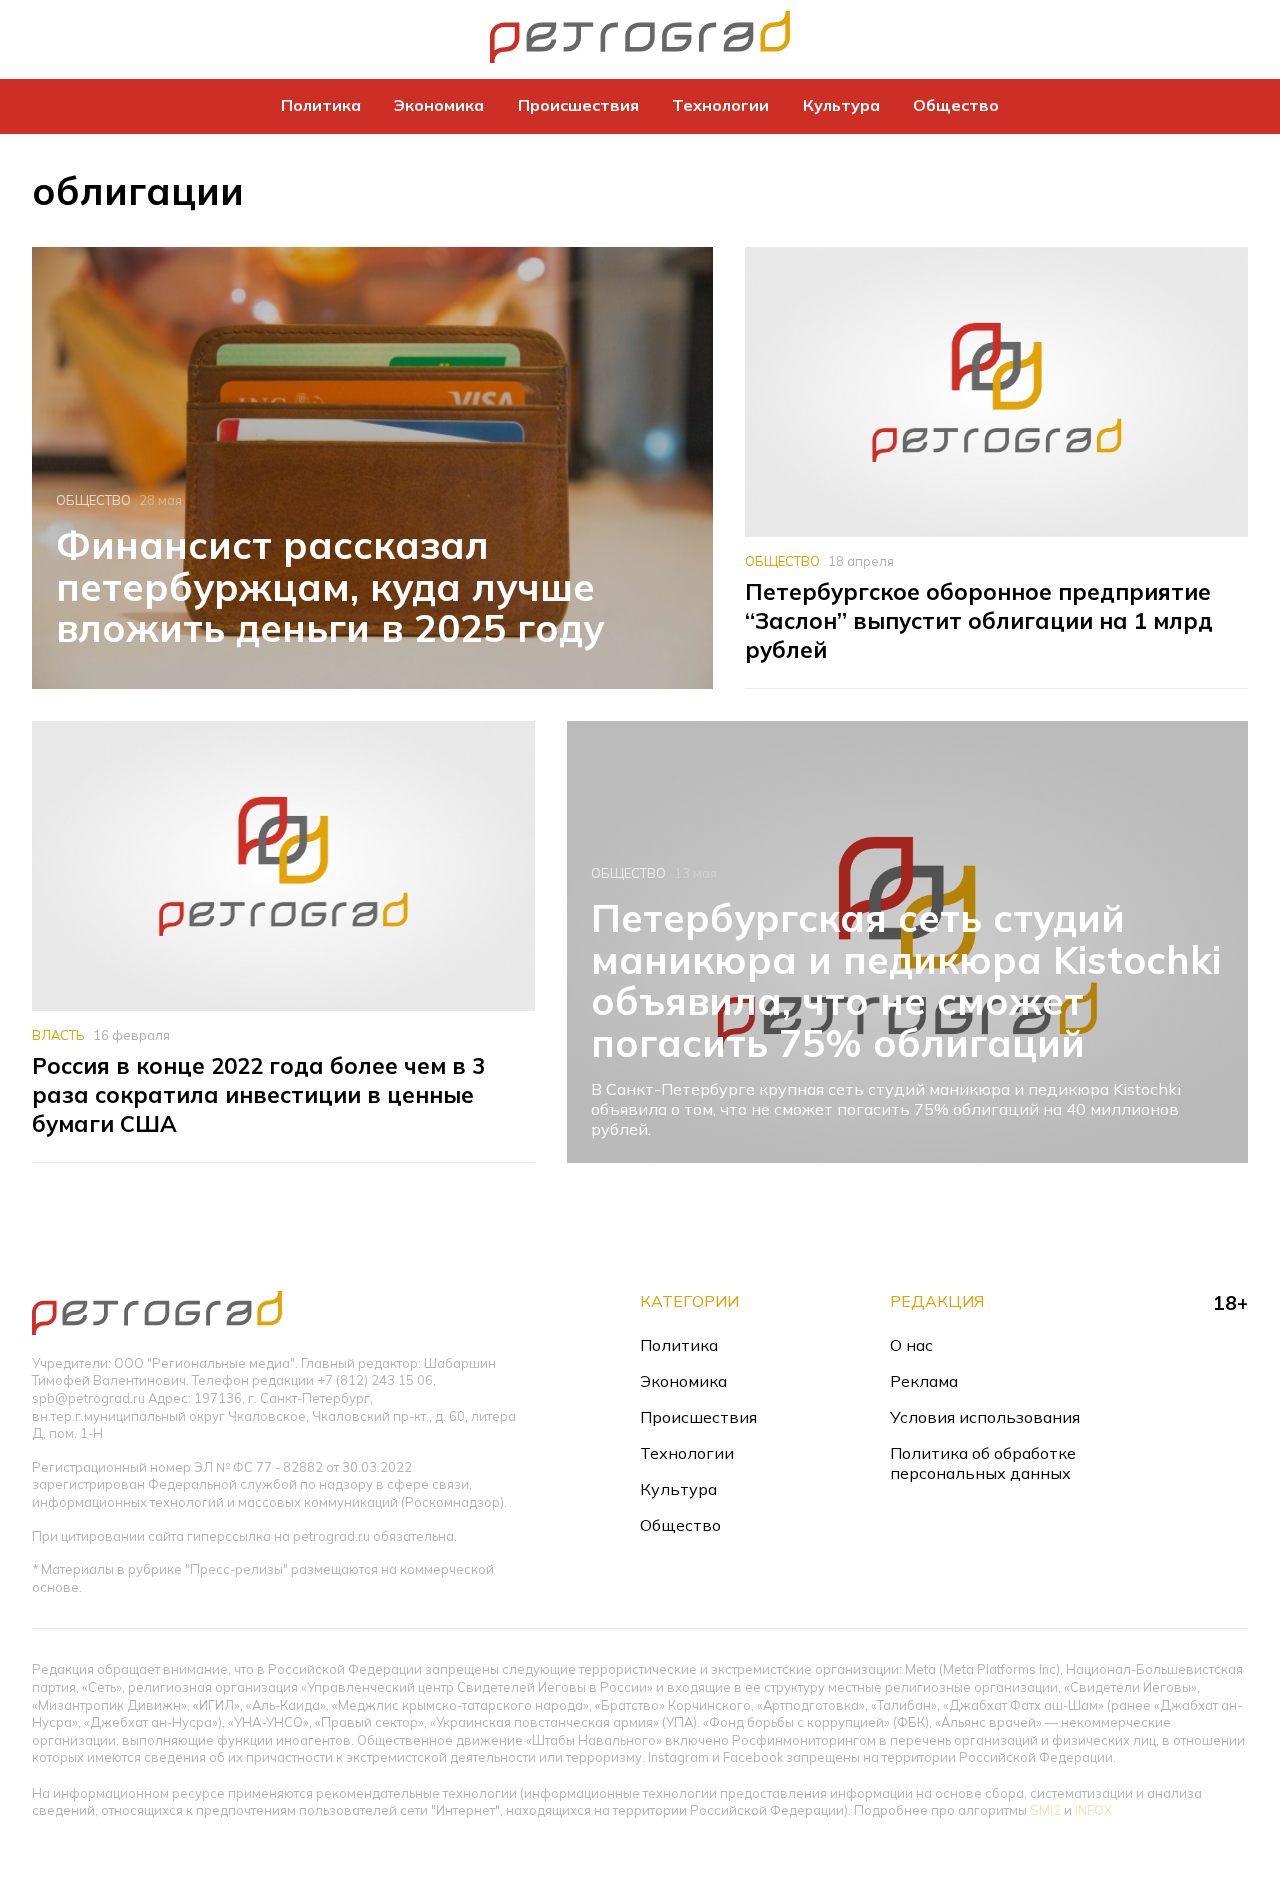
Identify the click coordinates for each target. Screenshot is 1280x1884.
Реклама (924, 1381)
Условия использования (985, 1417)
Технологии (720, 105)
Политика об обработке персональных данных (983, 1463)
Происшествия (578, 105)
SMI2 (1045, 1810)
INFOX (1093, 1810)
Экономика (439, 105)
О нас (911, 1345)
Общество (956, 105)
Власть (58, 1035)
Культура (841, 105)
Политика (321, 105)
